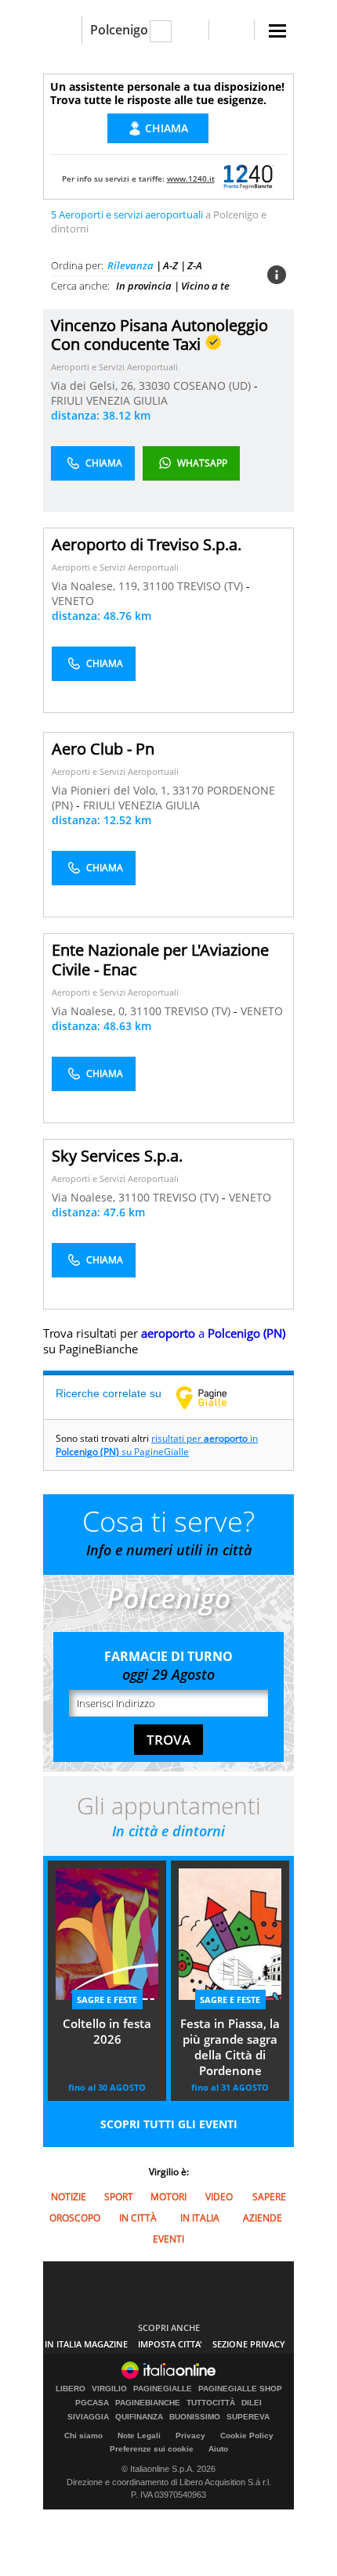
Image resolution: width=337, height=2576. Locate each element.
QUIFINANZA (139, 2417)
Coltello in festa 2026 (107, 2031)
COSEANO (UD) (214, 385)
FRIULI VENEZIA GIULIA (109, 400)
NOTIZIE (69, 2197)
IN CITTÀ (138, 2218)
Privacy (190, 2435)
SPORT (119, 2197)
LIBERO (71, 2389)
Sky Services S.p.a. (117, 1156)
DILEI (252, 2403)
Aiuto (218, 2449)
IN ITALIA (200, 2218)
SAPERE (269, 2197)
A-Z (170, 265)
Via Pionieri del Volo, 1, (112, 790)
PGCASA (92, 2403)
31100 (158, 586)
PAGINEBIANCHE (148, 2403)
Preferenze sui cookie (152, 2449)
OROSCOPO (75, 2218)
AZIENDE (263, 2218)
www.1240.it (191, 178)
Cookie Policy (247, 2435)
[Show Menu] (277, 31)
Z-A (195, 265)
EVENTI (168, 2239)
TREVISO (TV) (212, 586)
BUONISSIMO (195, 2417)
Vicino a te (205, 286)
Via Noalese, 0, (91, 1011)
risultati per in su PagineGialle (157, 1445)
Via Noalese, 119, (97, 586)
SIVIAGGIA (88, 2417)
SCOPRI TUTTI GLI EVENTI (169, 2124)
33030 (154, 385)
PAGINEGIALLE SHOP (240, 2389)
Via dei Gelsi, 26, (95, 385)
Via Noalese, (85, 1197)
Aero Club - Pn (103, 749)
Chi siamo (83, 2435)
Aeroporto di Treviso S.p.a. (147, 544)
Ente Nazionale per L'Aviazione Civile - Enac (160, 960)
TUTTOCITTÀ (211, 2403)
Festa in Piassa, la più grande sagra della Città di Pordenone (230, 2047)
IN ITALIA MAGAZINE (86, 2344)
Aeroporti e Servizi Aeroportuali (114, 367)
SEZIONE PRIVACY (249, 2344)
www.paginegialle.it (213, 1397)
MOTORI (168, 2197)
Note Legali (139, 2435)
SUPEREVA (248, 2417)
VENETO (73, 601)
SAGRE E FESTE (107, 2000)
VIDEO (219, 2197)
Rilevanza (130, 265)
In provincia (144, 286)
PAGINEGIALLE (163, 2389)
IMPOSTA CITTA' (170, 2344)
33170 (188, 790)
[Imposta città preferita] (62, 30)
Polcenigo (119, 30)
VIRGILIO (109, 2389)
